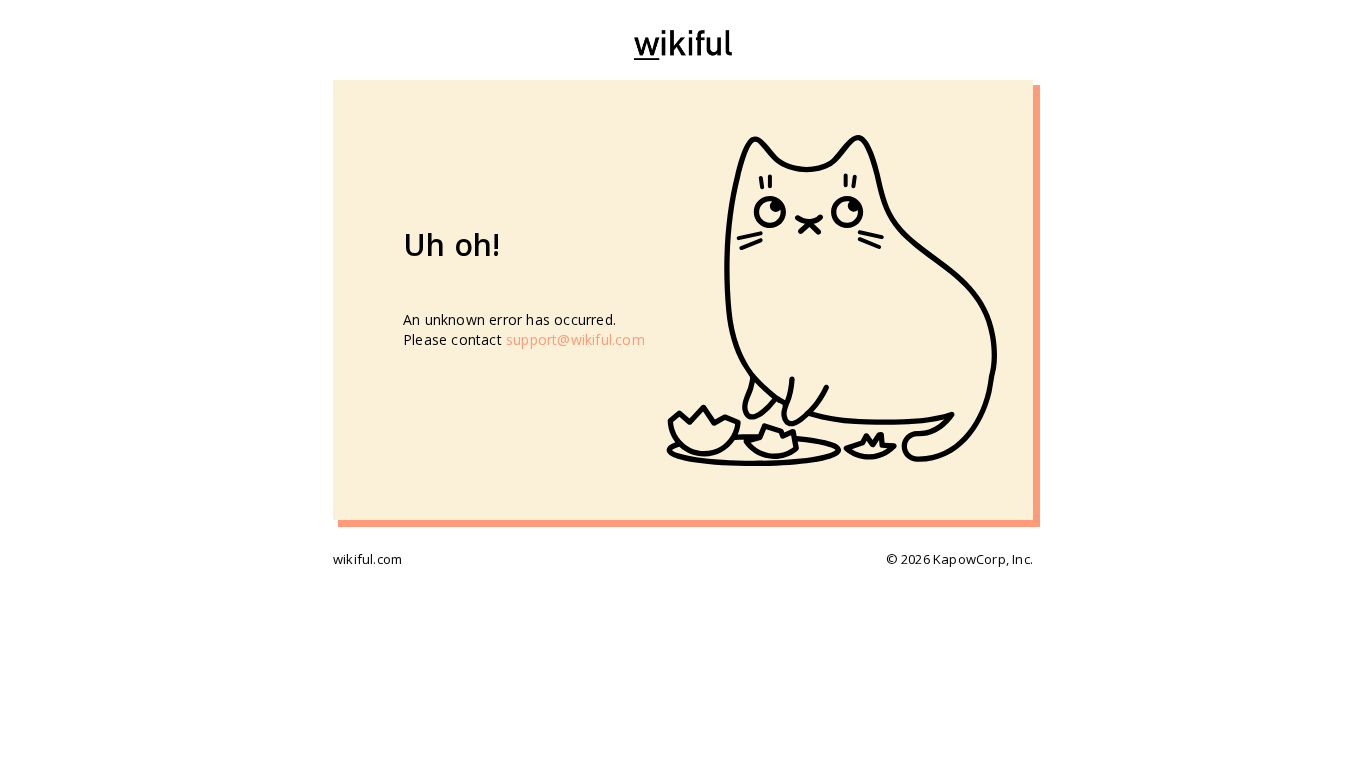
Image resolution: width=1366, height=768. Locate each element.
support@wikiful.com (575, 339)
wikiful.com (367, 559)
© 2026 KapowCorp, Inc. (959, 559)
